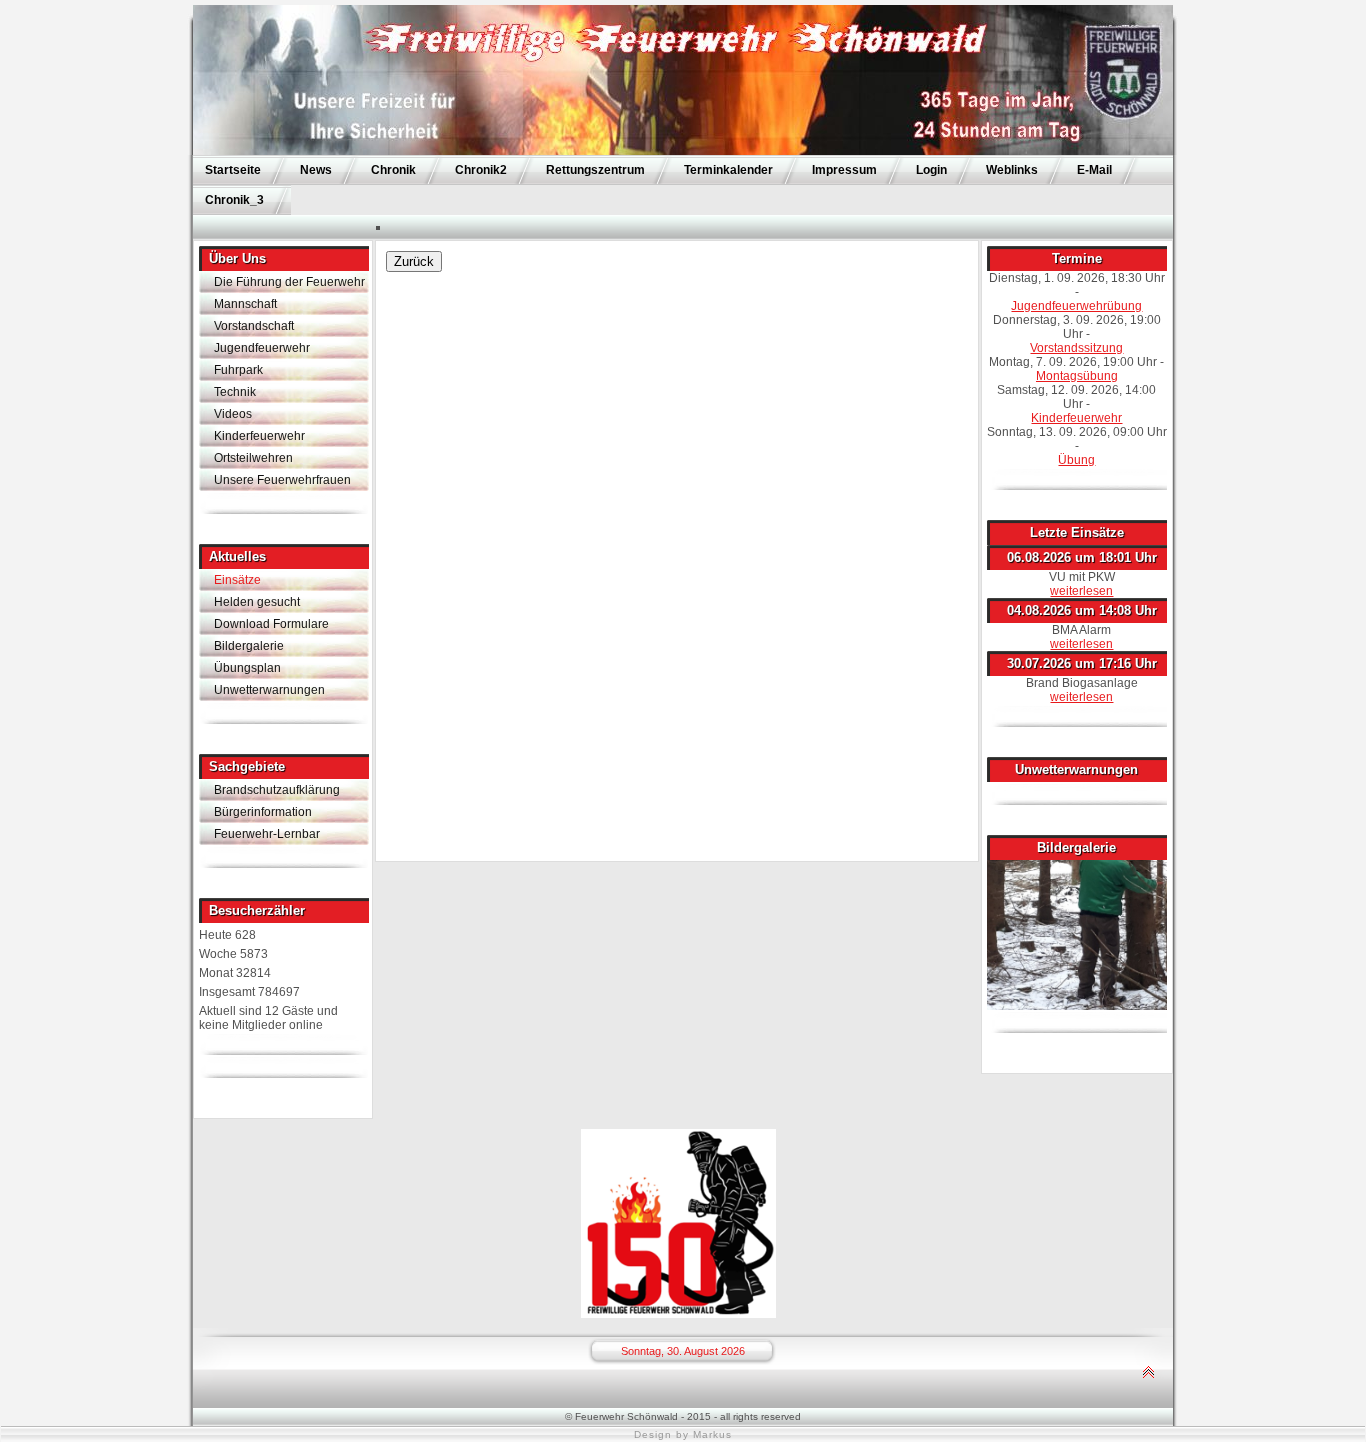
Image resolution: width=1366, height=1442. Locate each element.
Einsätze (237, 580)
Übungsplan (247, 668)
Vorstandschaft (254, 326)
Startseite (233, 170)
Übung (1076, 460)
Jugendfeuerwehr (262, 348)
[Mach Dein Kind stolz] (678, 1314)
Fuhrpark (238, 370)
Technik (235, 392)
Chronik (393, 170)
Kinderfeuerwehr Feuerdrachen (259, 438)
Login (931, 170)
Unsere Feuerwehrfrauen (282, 480)
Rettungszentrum (595, 170)
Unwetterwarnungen (269, 690)
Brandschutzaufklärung (277, 790)
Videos (233, 414)
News (316, 170)
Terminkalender (728, 170)
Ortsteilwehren (253, 458)
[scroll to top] (1148, 1403)
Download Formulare (271, 624)
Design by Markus (683, 1434)
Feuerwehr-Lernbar (267, 834)
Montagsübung (1077, 376)
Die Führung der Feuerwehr (289, 282)
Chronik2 (481, 170)
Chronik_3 (234, 200)
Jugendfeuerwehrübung (1076, 306)
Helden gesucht (257, 602)
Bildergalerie (249, 646)
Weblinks (1012, 170)
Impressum (844, 170)
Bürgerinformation (263, 812)
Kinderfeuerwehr (1076, 418)
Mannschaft (245, 304)
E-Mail (1094, 170)
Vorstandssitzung (1076, 348)
